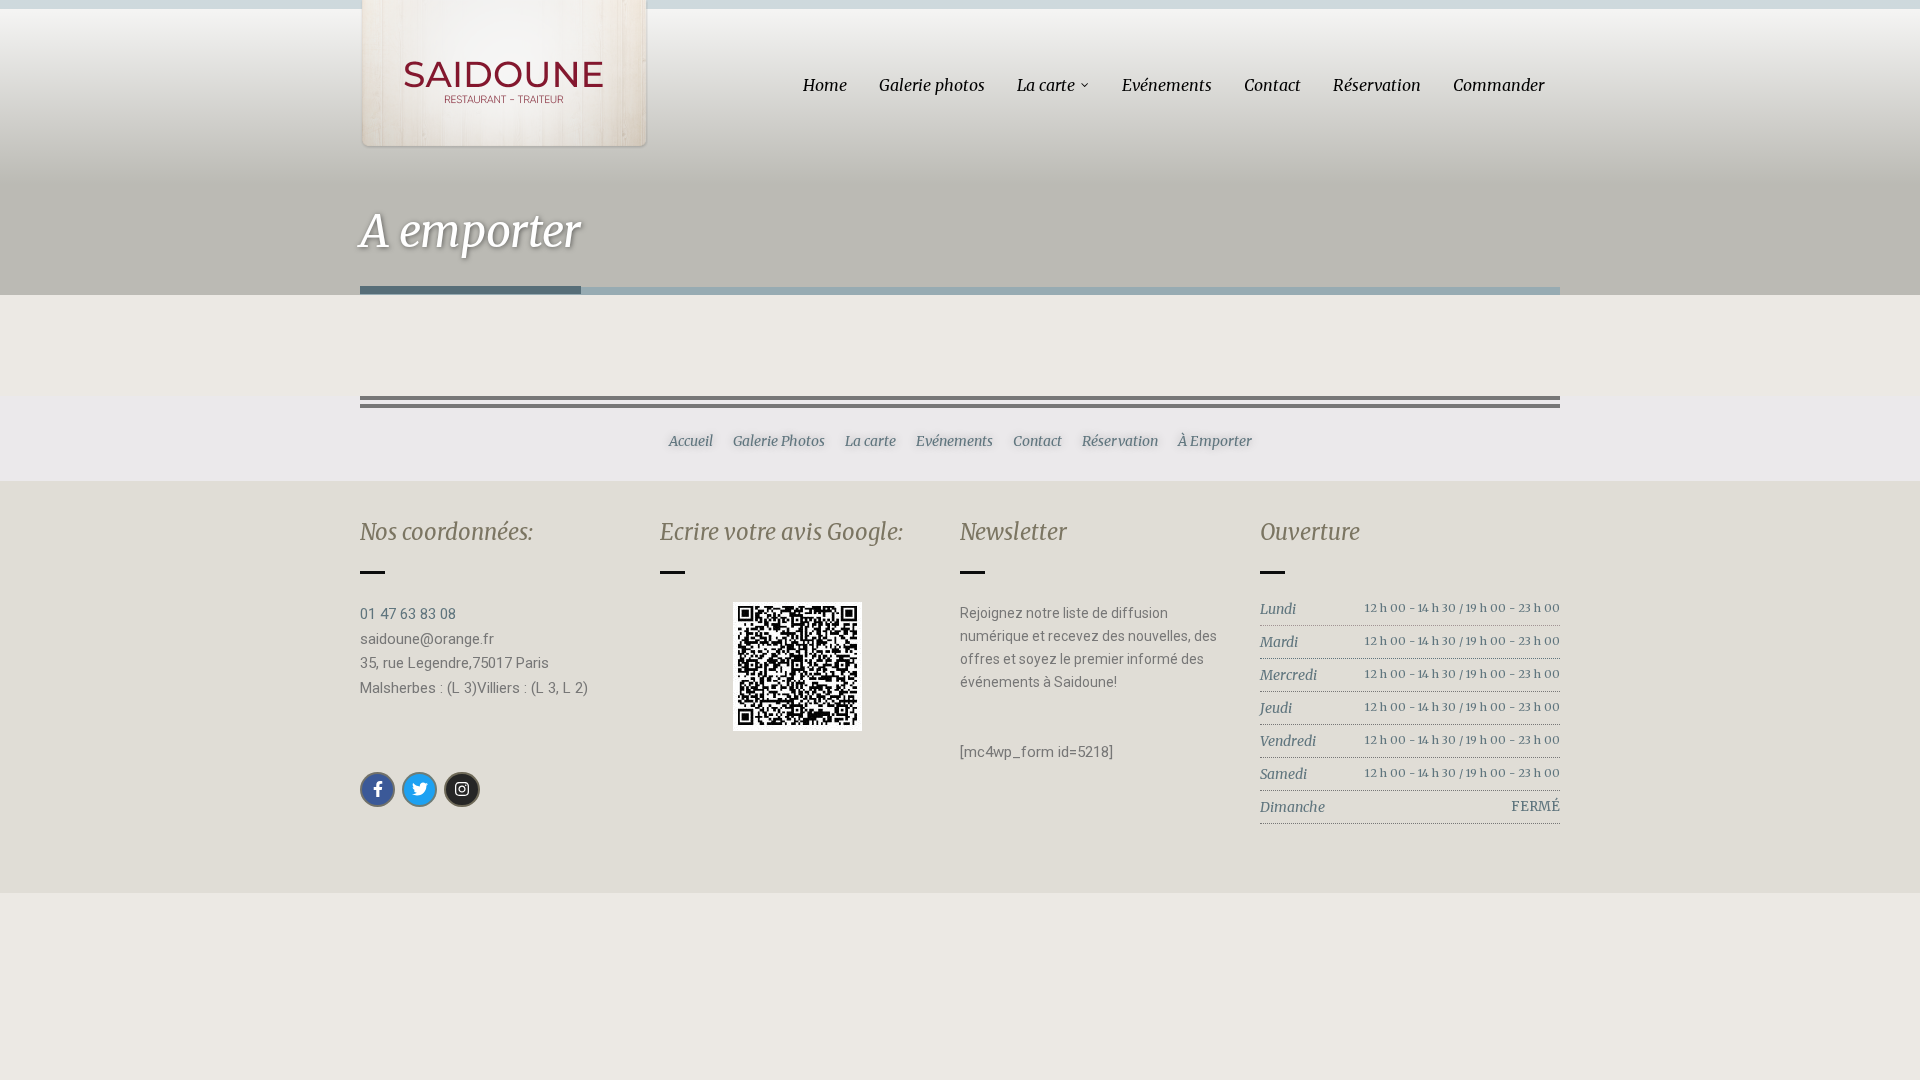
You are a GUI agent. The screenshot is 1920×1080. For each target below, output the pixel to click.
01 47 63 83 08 (408, 614)
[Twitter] (419, 789)
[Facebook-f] (377, 789)
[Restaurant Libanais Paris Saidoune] (504, 74)
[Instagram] (461, 789)
